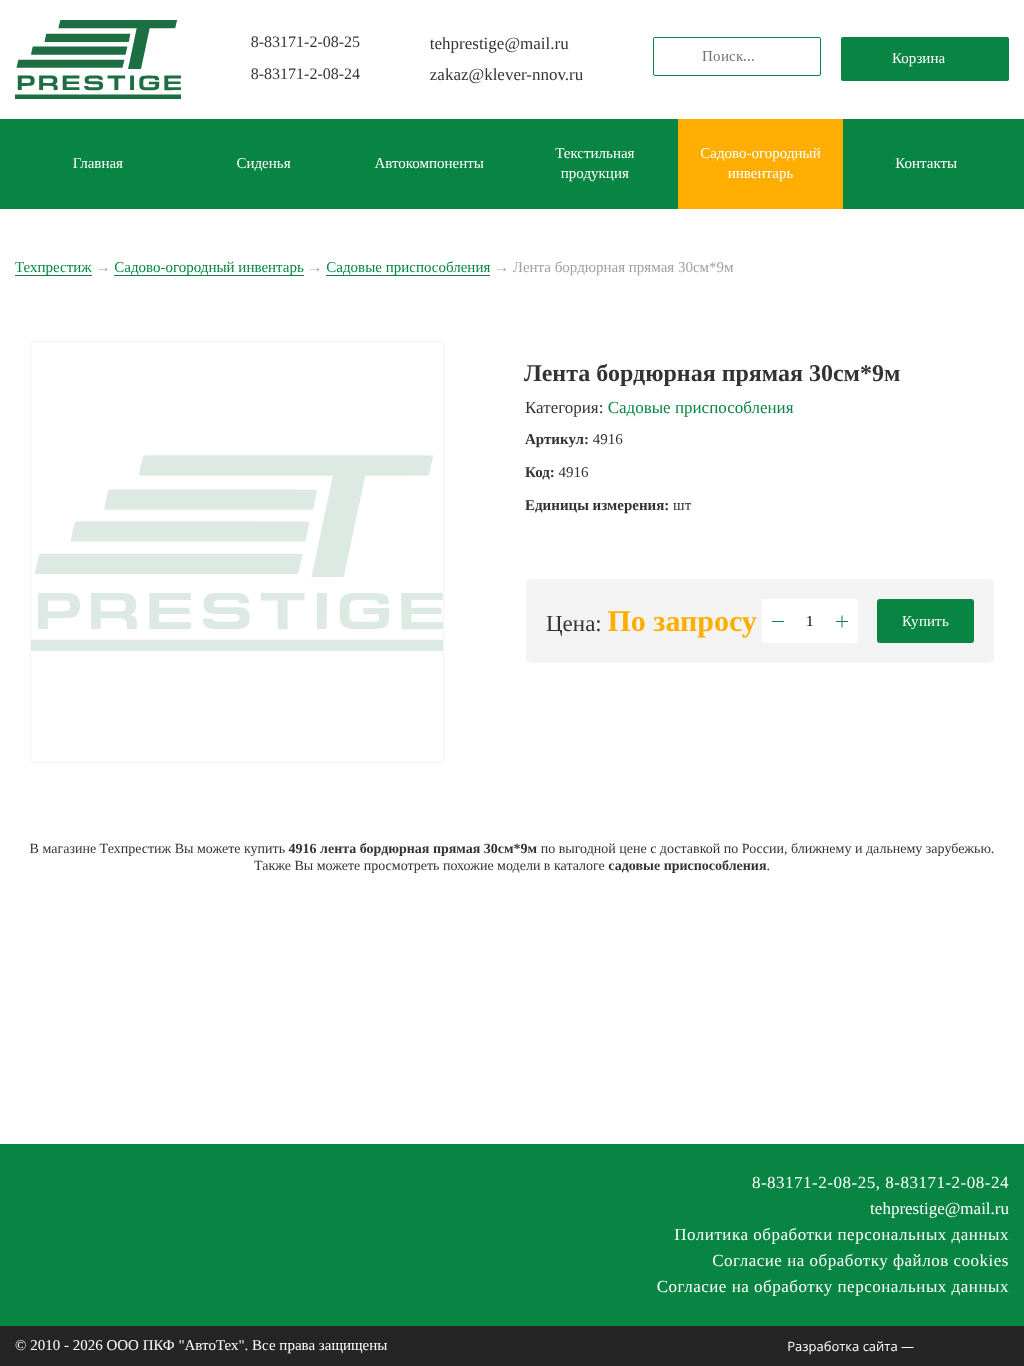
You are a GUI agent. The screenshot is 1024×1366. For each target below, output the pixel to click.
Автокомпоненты (429, 164)
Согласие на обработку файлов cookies (860, 1260)
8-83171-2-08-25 (305, 42)
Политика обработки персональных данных (841, 1234)
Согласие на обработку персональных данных (833, 1286)
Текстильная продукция (594, 164)
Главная (98, 164)
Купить (925, 621)
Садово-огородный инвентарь (760, 164)
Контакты (926, 164)
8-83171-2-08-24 (305, 74)
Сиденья (263, 164)
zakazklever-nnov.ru (506, 74)
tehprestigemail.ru (499, 43)
